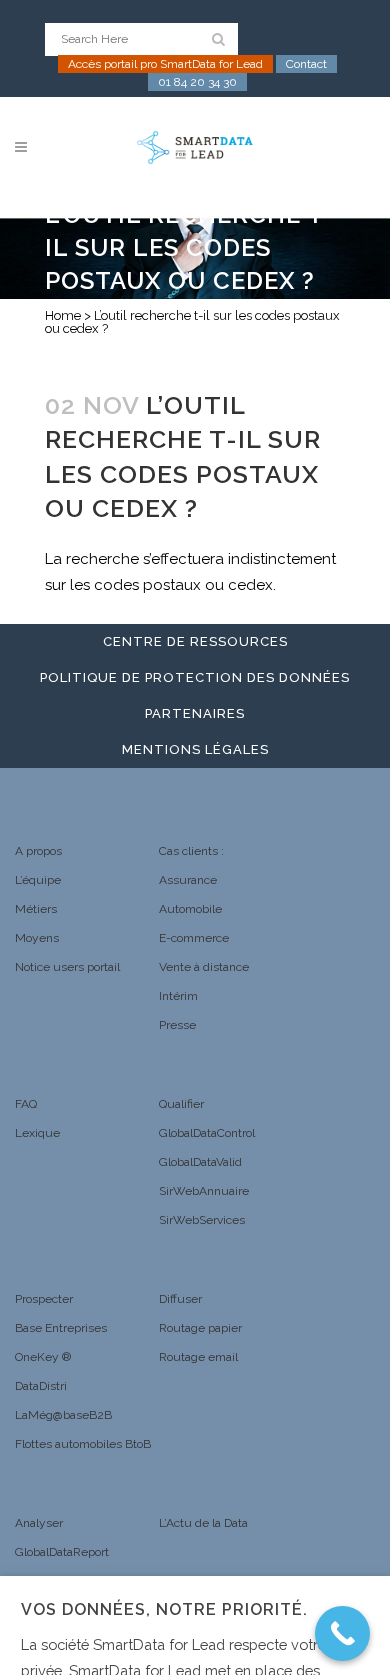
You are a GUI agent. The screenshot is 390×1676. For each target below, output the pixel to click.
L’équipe (38, 880)
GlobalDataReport (62, 1552)
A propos (38, 851)
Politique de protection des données (195, 677)
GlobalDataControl (207, 1133)
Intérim (178, 996)
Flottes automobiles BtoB (83, 1444)
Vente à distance (204, 967)
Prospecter (44, 1299)
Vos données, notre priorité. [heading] (164, 1609)
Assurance (188, 880)
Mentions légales (195, 749)
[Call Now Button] (342, 1633)
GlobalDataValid (200, 1162)
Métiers (36, 909)
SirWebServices (202, 1220)
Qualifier (181, 1104)
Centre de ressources (195, 641)
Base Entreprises (61, 1328)
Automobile (190, 909)
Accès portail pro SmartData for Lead (165, 64)
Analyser (39, 1523)
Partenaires (195, 713)
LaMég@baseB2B (63, 1415)
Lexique (37, 1133)
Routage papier (200, 1328)
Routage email (198, 1357)
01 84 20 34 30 (197, 82)
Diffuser (180, 1299)
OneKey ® (43, 1357)
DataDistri (41, 1386)
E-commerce (194, 938)
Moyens (37, 938)
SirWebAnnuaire (204, 1191)
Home (63, 315)
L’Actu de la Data (203, 1523)
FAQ (26, 1104)
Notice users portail (67, 967)
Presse (177, 1025)
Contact (306, 64)
